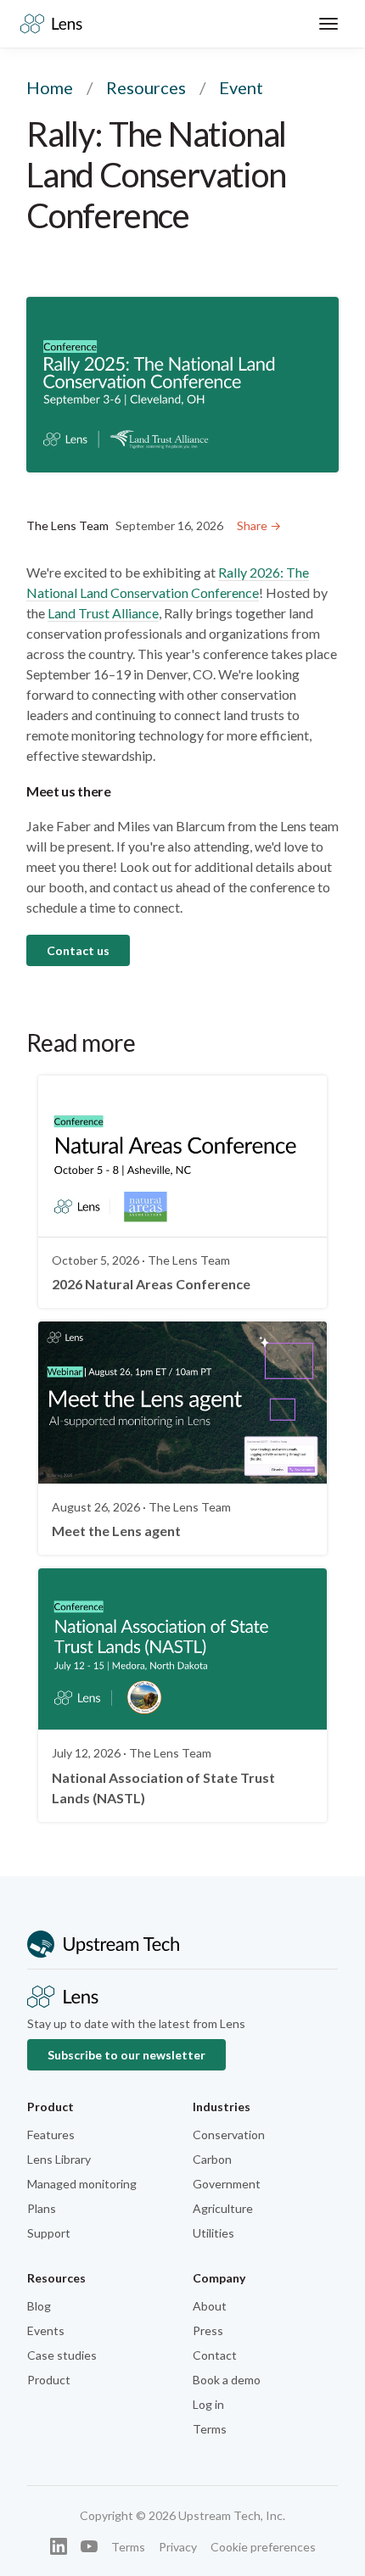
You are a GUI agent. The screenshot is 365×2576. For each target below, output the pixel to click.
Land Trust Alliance (103, 613)
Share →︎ (259, 525)
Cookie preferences (263, 2547)
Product (49, 2380)
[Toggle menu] (328, 24)
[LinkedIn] (59, 2546)
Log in (208, 2404)
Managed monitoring (82, 2184)
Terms (210, 2429)
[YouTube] (89, 2546)
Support (49, 2233)
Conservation (229, 2135)
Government (227, 2184)
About (210, 2306)
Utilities (213, 2233)
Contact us (78, 950)
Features (51, 2135)
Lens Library (59, 2159)
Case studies (62, 2355)
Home (50, 87)
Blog (39, 2306)
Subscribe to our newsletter (126, 2055)
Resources (146, 87)
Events (46, 2330)
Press (208, 2330)
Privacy (178, 2547)
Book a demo (227, 2380)
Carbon (212, 2159)
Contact (215, 2355)
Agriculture (223, 2208)
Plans (42, 2208)
